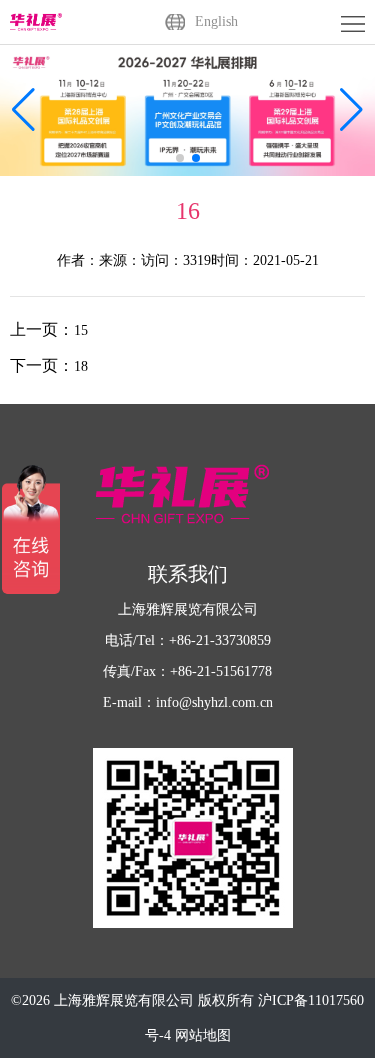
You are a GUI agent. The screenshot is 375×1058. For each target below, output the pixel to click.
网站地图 (203, 1035)
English (216, 21)
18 (81, 366)
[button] (351, 110)
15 (81, 330)
